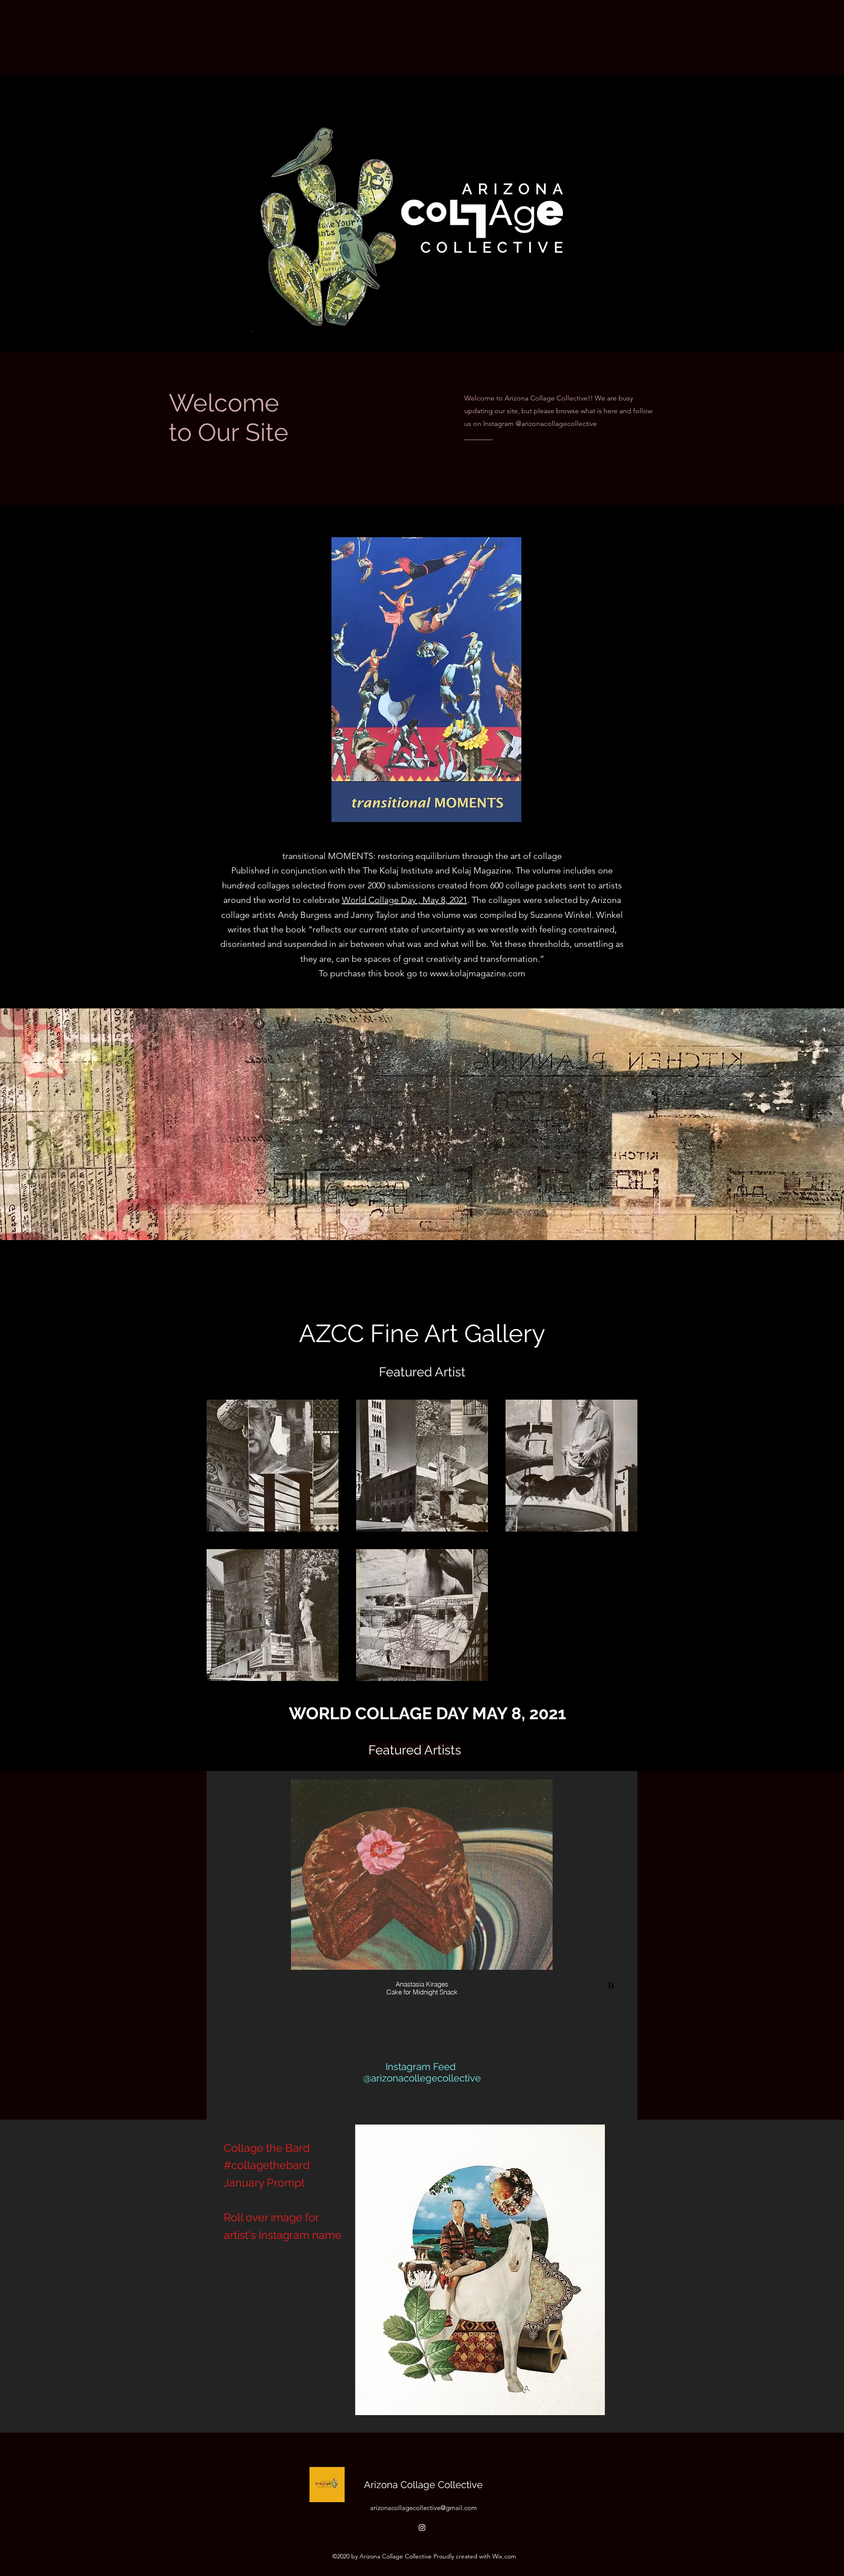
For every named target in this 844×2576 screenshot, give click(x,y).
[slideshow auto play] (611, 1986)
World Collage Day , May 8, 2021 (405, 900)
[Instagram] (422, 2528)
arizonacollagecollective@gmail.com (424, 2508)
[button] (480, 2270)
